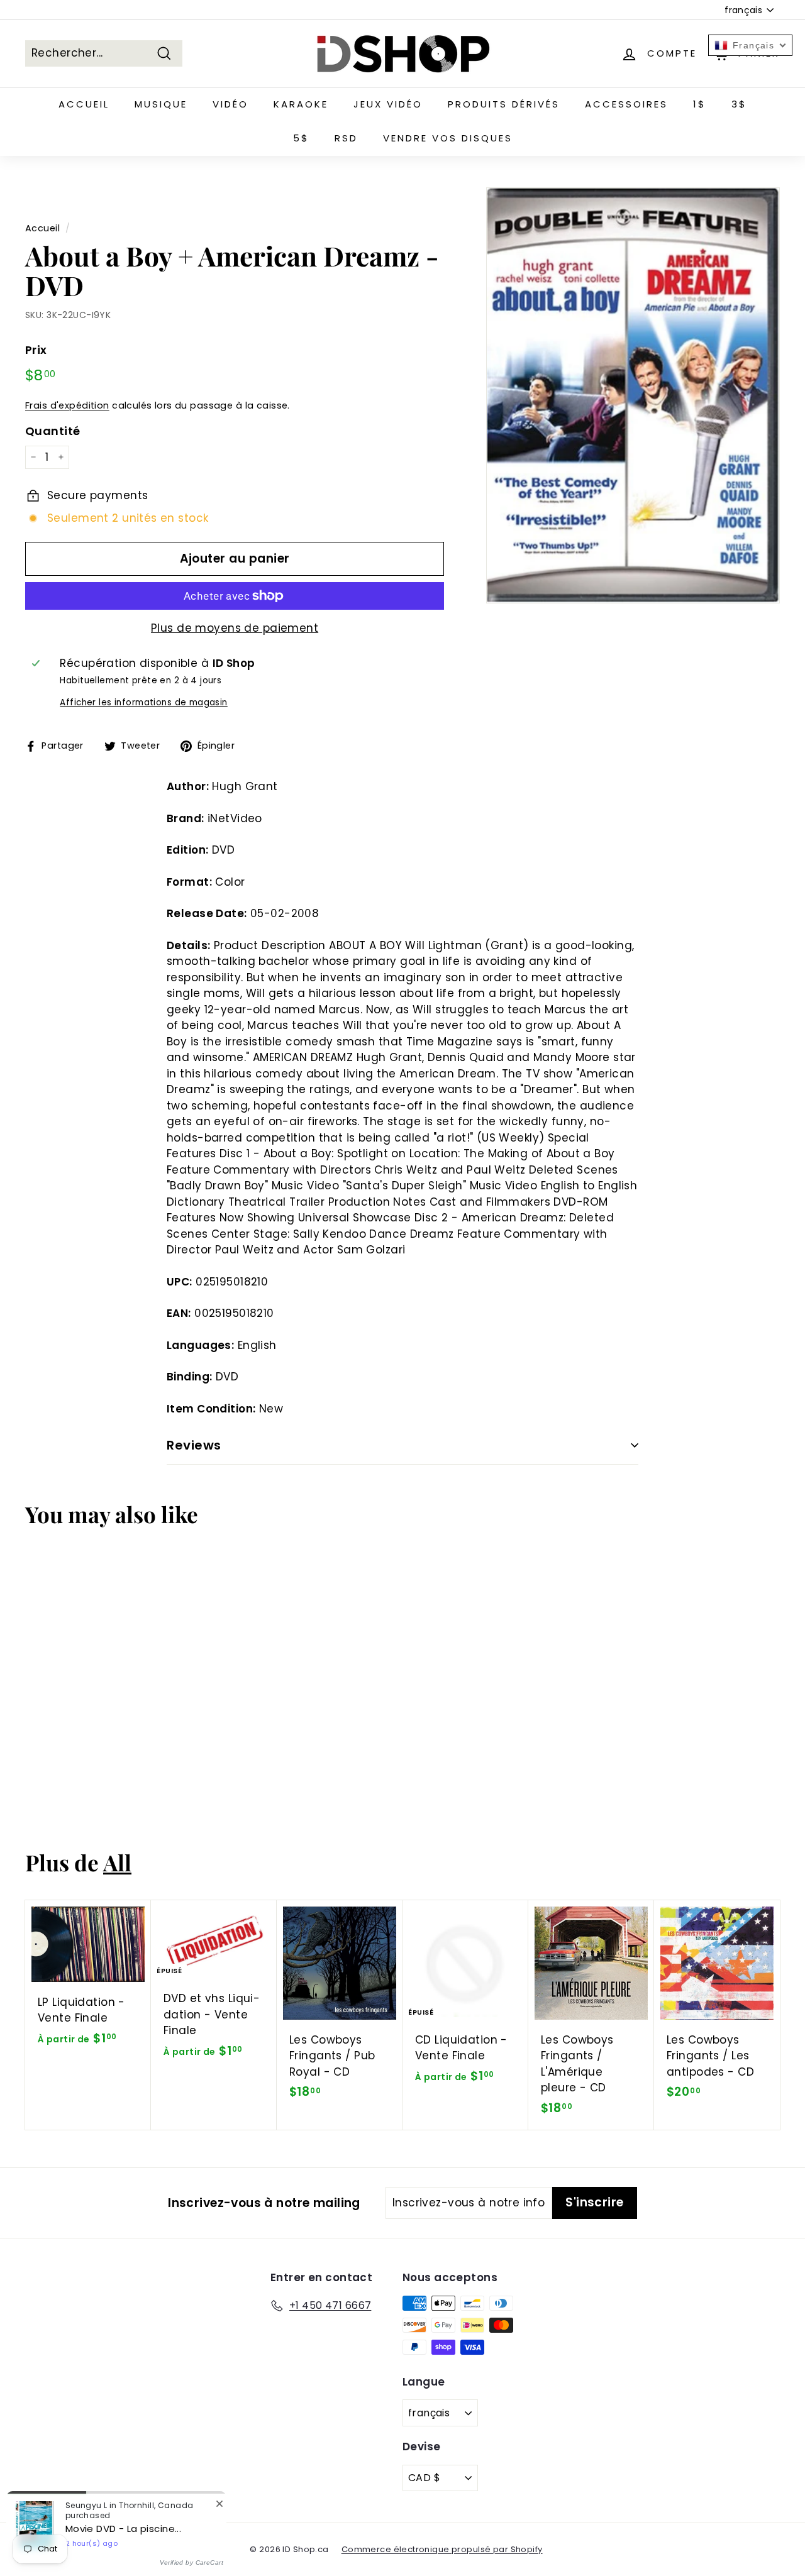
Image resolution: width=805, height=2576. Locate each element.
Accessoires (626, 104)
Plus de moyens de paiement (235, 628)
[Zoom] (633, 395)
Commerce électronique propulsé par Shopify (442, 2549)
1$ (700, 104)
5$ (301, 138)
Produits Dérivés (504, 104)
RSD (346, 138)
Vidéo (230, 104)
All (117, 1862)
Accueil (84, 104)
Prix (36, 350)
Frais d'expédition (67, 405)
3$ (739, 104)
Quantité (53, 431)
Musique (161, 104)
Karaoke (301, 104)
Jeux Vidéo (388, 104)
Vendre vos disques (448, 138)
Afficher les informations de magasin (143, 702)
